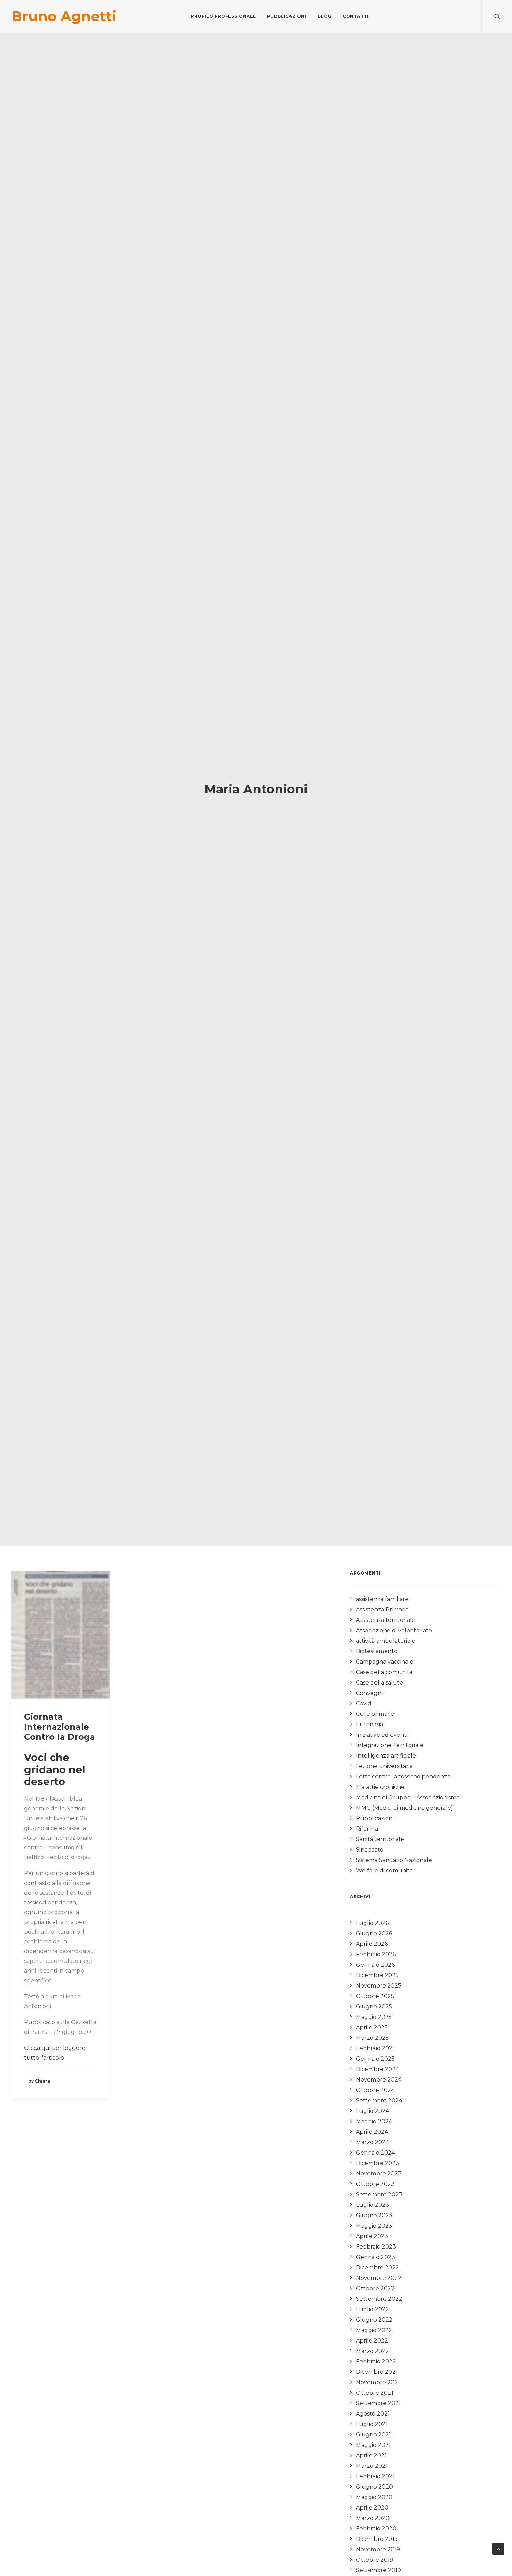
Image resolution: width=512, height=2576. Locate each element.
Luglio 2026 (372, 1923)
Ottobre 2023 (375, 2184)
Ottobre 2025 (375, 1996)
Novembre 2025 (379, 1986)
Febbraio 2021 (375, 2476)
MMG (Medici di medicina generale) (405, 1808)
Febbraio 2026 (376, 1954)
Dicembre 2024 (378, 2069)
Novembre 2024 (379, 2080)
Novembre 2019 (378, 2549)
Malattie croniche (380, 1787)
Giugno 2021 (374, 2435)
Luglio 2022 (373, 2309)
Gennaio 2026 (375, 1965)
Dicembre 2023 (378, 2163)
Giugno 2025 (374, 2007)
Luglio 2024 (373, 2111)
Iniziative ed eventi (382, 1735)
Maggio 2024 (374, 2121)
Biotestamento (377, 1651)
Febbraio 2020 (376, 2529)
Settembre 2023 (379, 2194)
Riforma (367, 1829)
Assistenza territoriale (386, 1620)
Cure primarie (375, 1714)
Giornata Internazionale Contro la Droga (60, 1727)
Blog (325, 16)
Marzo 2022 (373, 2351)
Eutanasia (370, 1724)
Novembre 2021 (378, 2382)
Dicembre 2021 (377, 2372)
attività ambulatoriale (386, 1641)
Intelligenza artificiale (386, 1756)
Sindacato (370, 1850)
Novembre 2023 (379, 2174)
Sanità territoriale (380, 1839)
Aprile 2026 (372, 1944)
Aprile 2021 (371, 2455)
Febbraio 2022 (376, 2361)
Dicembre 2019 (377, 2539)
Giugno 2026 (374, 1933)
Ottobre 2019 (375, 2560)
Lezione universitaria (384, 1766)
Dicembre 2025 (377, 1975)
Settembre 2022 (379, 2299)
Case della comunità (384, 1672)
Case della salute (379, 1683)
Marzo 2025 (372, 2038)
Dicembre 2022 (378, 2268)
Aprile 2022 (372, 2341)
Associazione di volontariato (394, 1630)
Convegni (369, 1693)
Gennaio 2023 (375, 2257)
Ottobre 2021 (375, 2393)
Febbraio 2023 (376, 2247)
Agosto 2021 (373, 2414)
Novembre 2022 (379, 2278)
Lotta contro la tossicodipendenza (403, 1777)
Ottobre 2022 (375, 2288)
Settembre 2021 (378, 2403)
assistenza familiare (382, 1599)
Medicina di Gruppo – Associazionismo (408, 1797)
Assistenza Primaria (382, 1610)
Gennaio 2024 (375, 2153)
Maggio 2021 (373, 2445)
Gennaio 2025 (375, 2059)
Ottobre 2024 (375, 2090)
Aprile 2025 (372, 2027)
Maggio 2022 (374, 2330)
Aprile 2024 (372, 2132)
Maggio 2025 (374, 2017)
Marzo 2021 (372, 2466)
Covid (364, 1703)
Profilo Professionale (223, 16)
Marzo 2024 (373, 2142)
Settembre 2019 (378, 2570)
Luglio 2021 (372, 2424)
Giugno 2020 (374, 2487)
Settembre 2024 (379, 2101)
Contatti (356, 16)
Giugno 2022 (374, 2320)
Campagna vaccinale (385, 1662)
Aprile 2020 (372, 2508)
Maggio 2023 (374, 2226)
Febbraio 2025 (376, 2048)
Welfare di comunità (384, 1870)
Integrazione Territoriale (390, 1745)
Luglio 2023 (373, 2205)
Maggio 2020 (374, 2497)
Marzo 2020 (373, 2518)
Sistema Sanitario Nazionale (394, 1860)
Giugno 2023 (374, 2215)
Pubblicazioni (287, 16)
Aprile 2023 (372, 2236)
